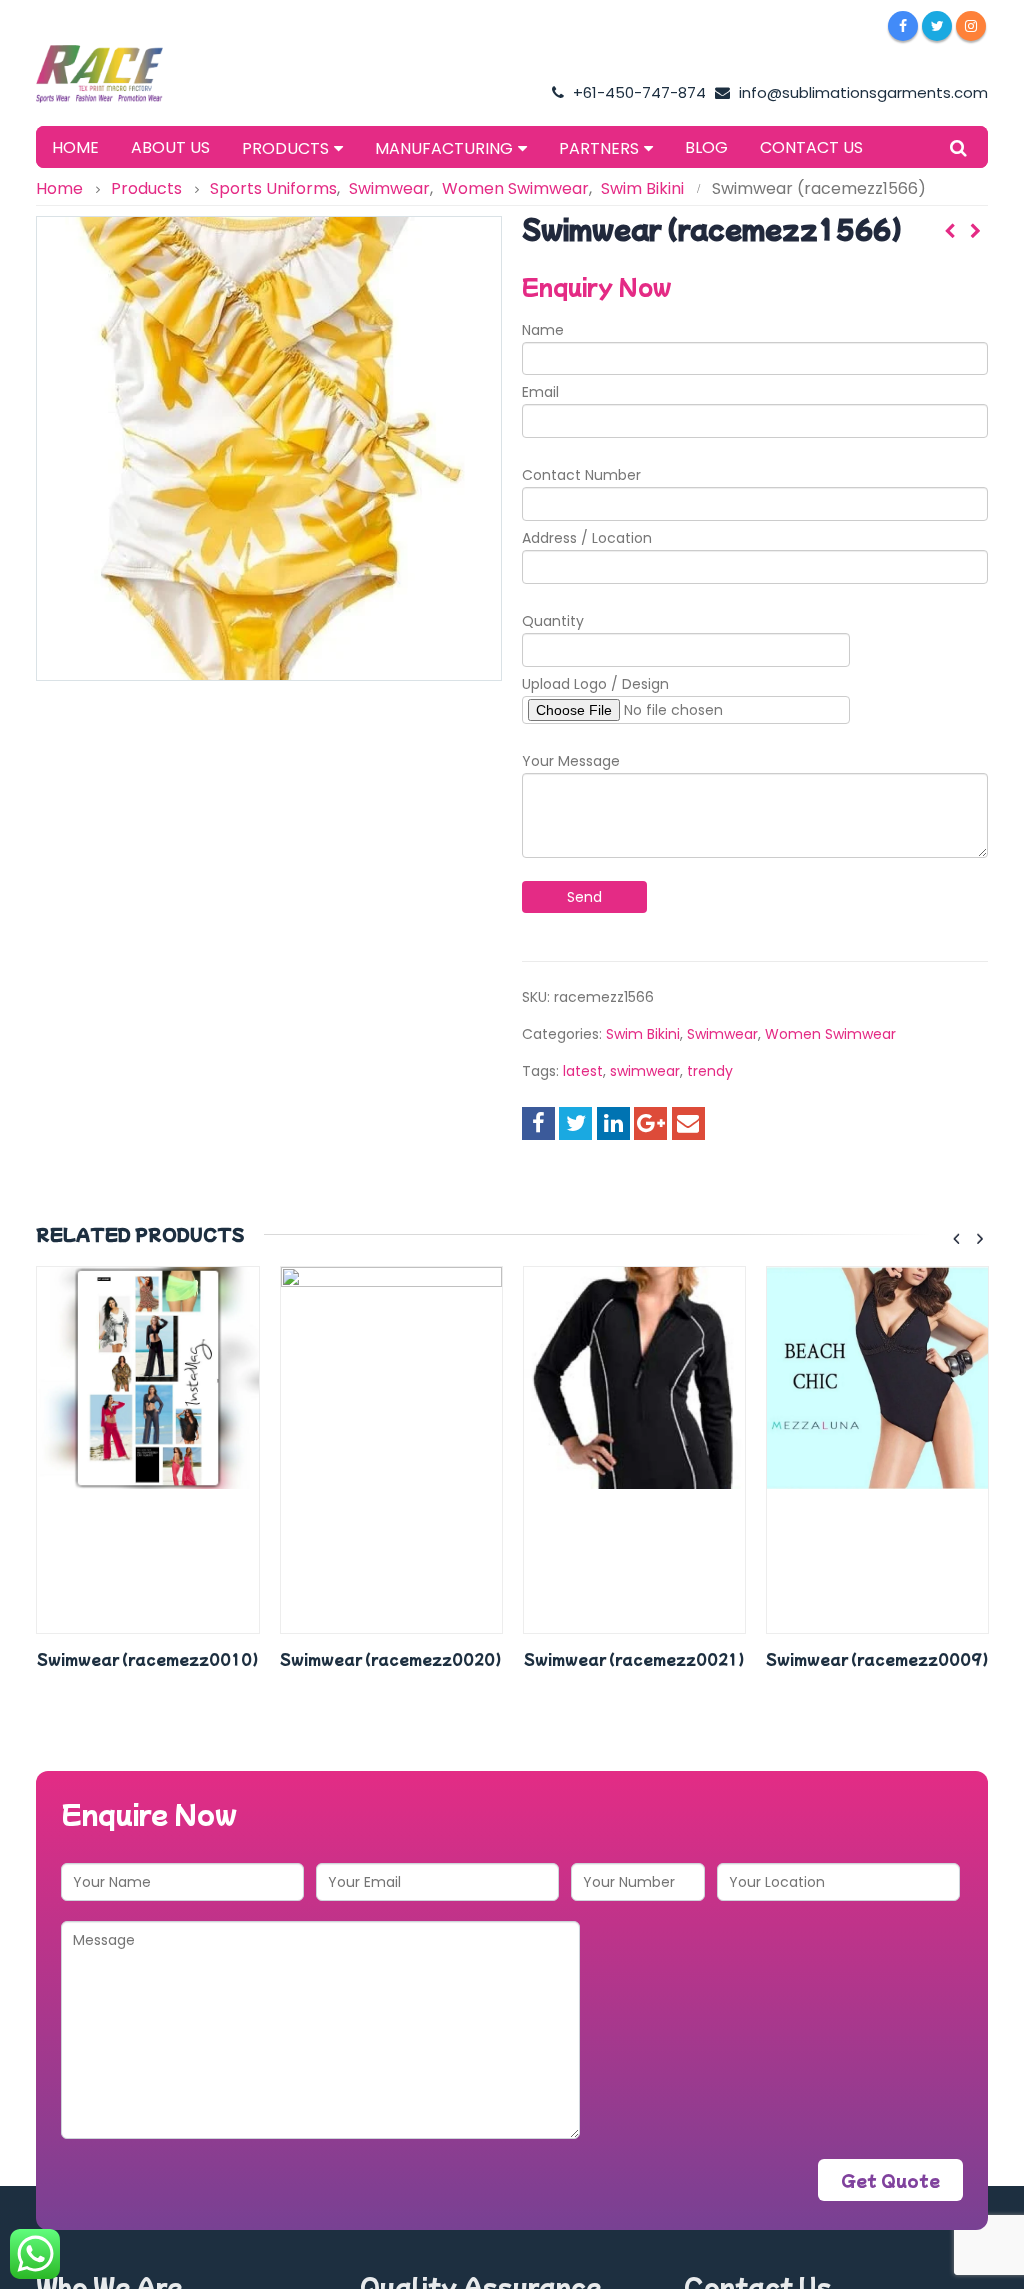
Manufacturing (444, 148)
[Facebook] (903, 26)
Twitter (575, 1123)
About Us (170, 147)
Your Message (571, 761)
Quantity (553, 621)
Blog (706, 147)
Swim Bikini (643, 1034)
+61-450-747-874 (637, 92)
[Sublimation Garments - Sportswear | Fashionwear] (121, 74)
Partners (599, 148)
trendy (710, 1071)
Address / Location (587, 538)
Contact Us (811, 147)
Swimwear (722, 1034)
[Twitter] (937, 26)
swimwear (645, 1071)
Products (285, 148)
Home (75, 147)
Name (543, 330)
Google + (650, 1123)
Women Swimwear (830, 1034)
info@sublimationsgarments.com (861, 92)
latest (583, 1071)
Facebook (538, 1123)
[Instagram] (971, 26)
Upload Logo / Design (595, 684)
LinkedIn (613, 1123)
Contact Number (581, 475)
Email (540, 392)
